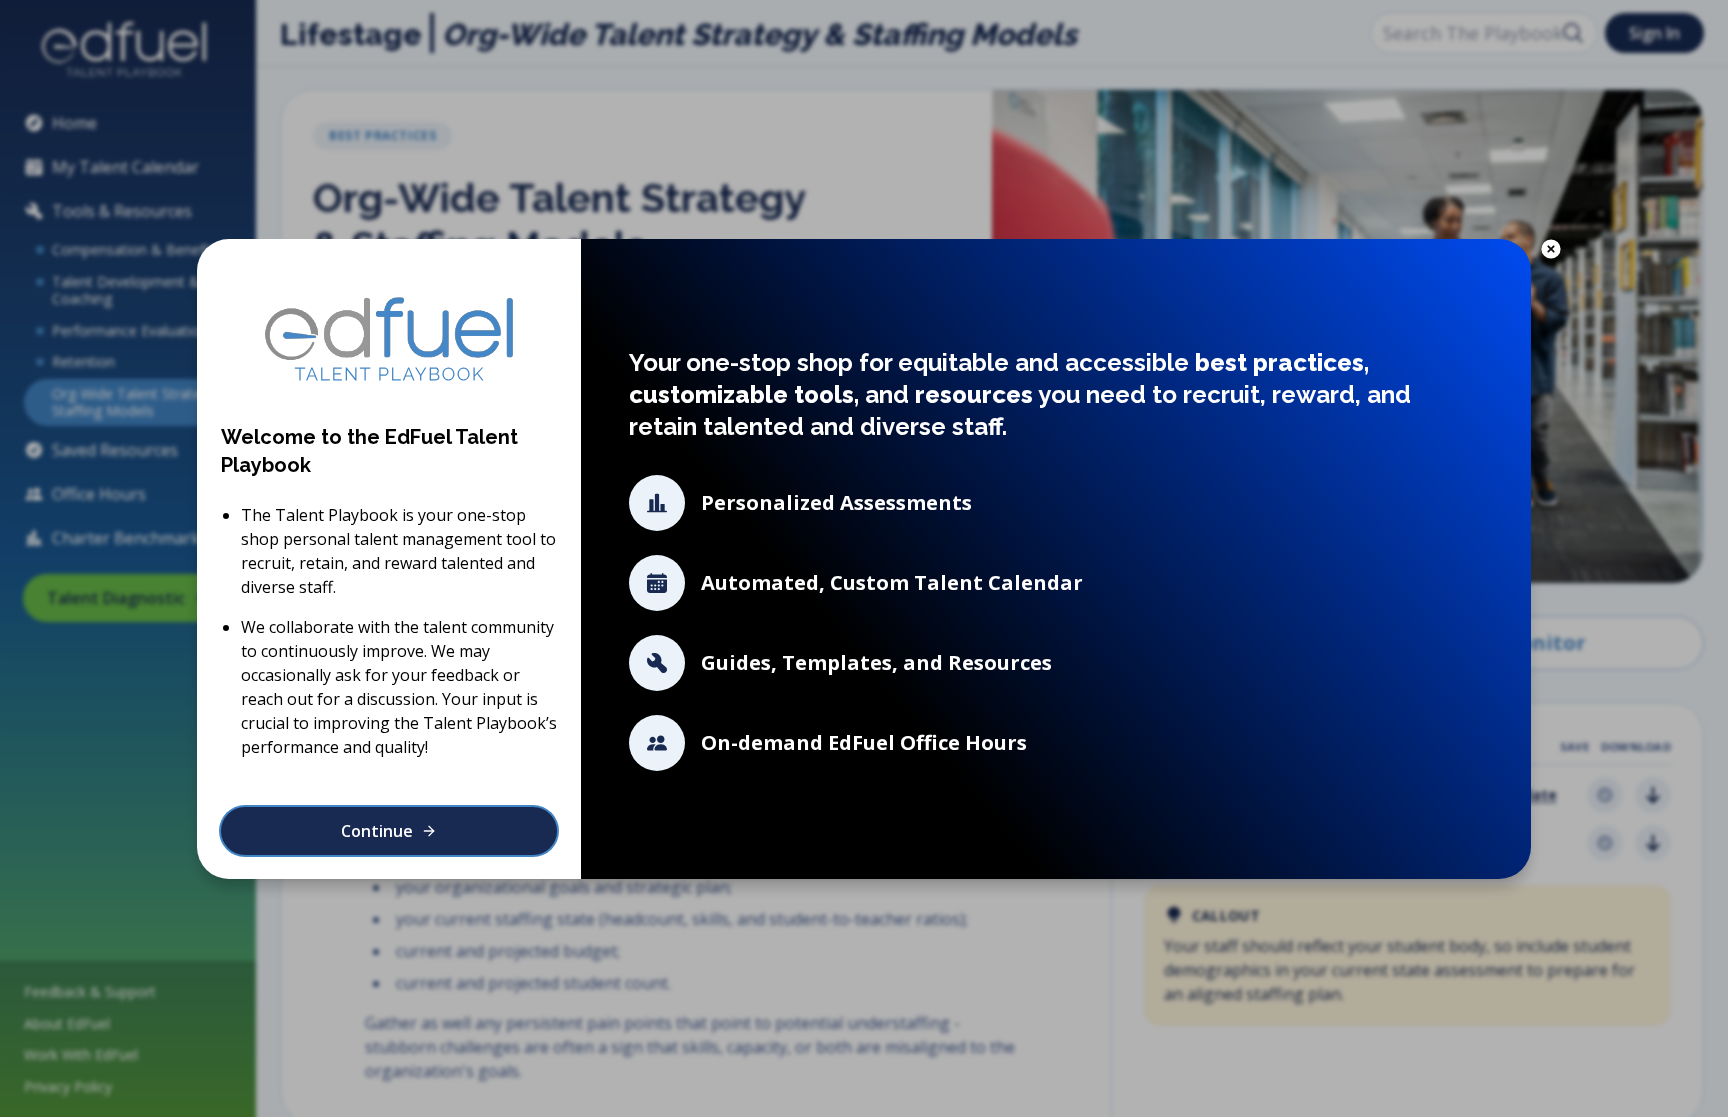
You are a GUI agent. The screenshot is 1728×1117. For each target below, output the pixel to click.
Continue (377, 831)
